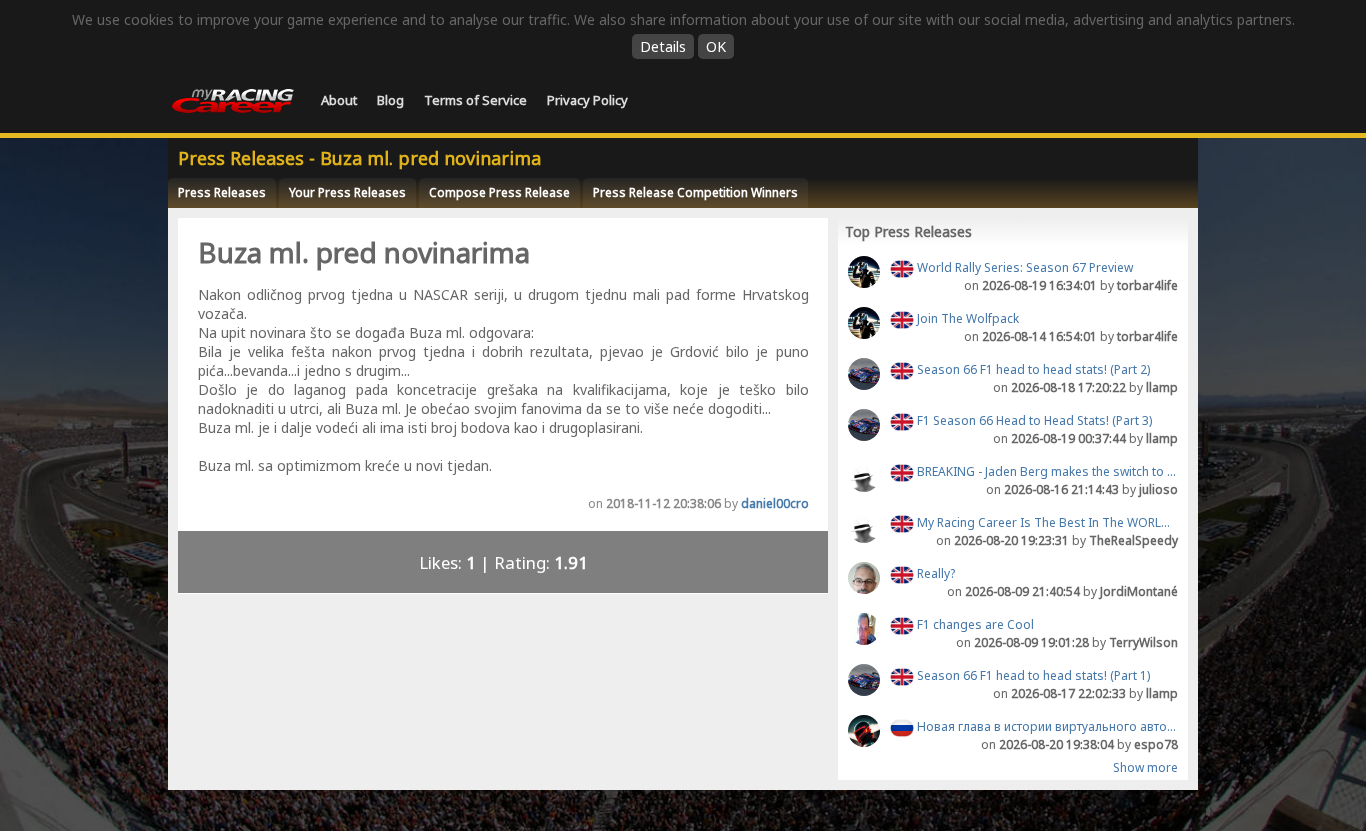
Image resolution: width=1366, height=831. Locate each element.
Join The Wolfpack (966, 318)
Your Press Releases (347, 192)
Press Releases (222, 192)
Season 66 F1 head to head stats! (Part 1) (1032, 675)
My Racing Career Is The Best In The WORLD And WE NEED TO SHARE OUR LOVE (1046, 522)
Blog (390, 100)
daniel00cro (775, 503)
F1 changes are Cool (974, 624)
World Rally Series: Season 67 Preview (1023, 267)
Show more (1145, 768)
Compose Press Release (499, 192)
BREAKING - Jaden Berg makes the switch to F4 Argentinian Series (1046, 471)
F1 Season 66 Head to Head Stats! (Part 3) (1033, 420)
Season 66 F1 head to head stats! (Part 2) (1032, 369)
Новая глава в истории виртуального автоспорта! (1046, 726)
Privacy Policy (587, 100)
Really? (934, 573)
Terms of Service (475, 100)
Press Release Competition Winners (695, 192)
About (339, 100)
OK (716, 46)
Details (663, 46)
